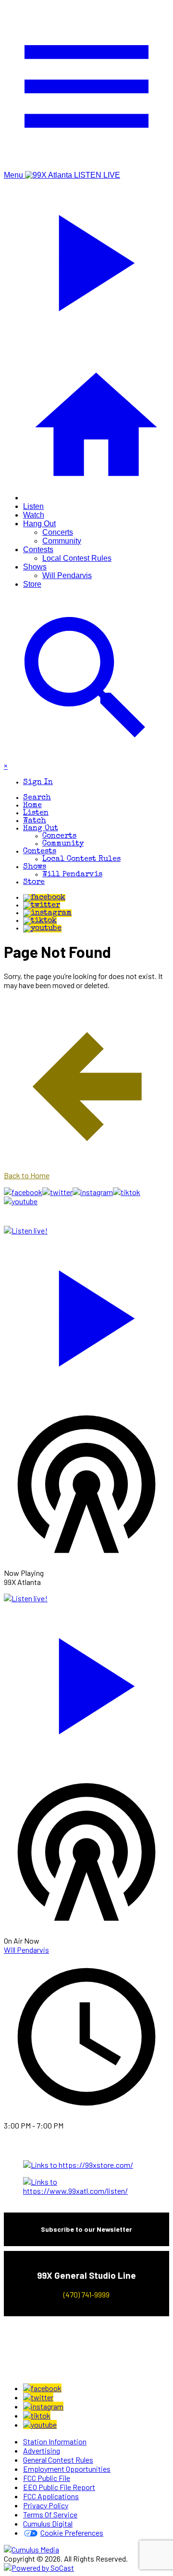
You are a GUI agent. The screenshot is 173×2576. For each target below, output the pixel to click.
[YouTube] (42, 929)
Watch (34, 515)
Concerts (58, 532)
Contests (38, 550)
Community (62, 541)
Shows (35, 567)
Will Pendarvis (67, 575)
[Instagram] (47, 913)
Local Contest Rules (77, 558)
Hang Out (39, 524)
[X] (42, 906)
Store (32, 584)
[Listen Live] (86, 1314)
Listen (33, 506)
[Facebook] (44, 898)
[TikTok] (40, 921)
